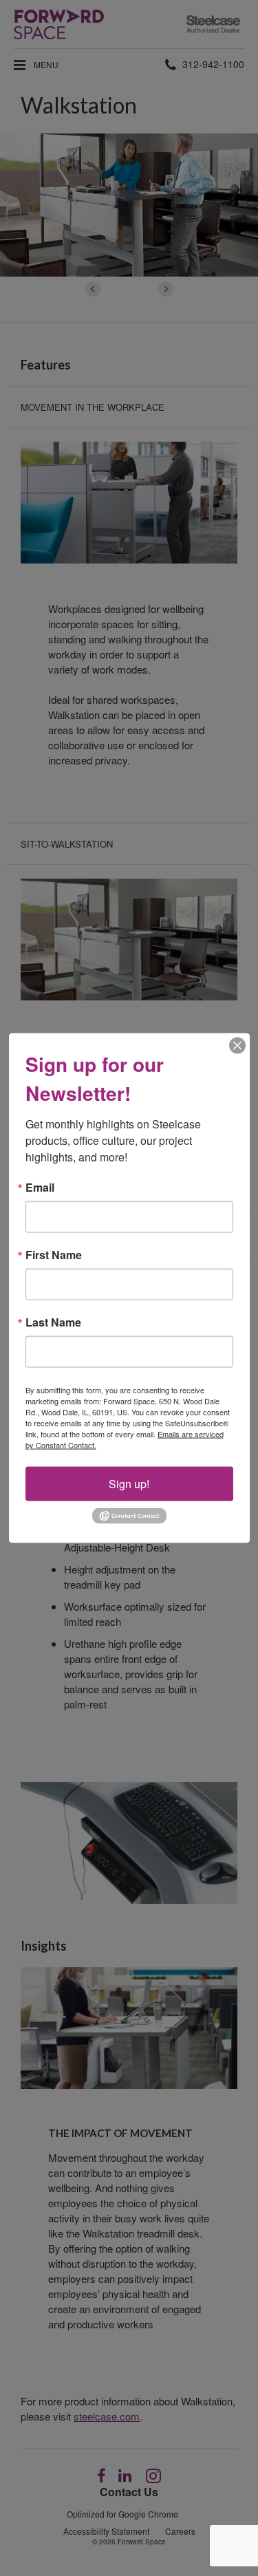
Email (40, 1188)
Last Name (53, 1322)
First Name (54, 1255)
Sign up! (129, 1484)
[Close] (237, 1046)
